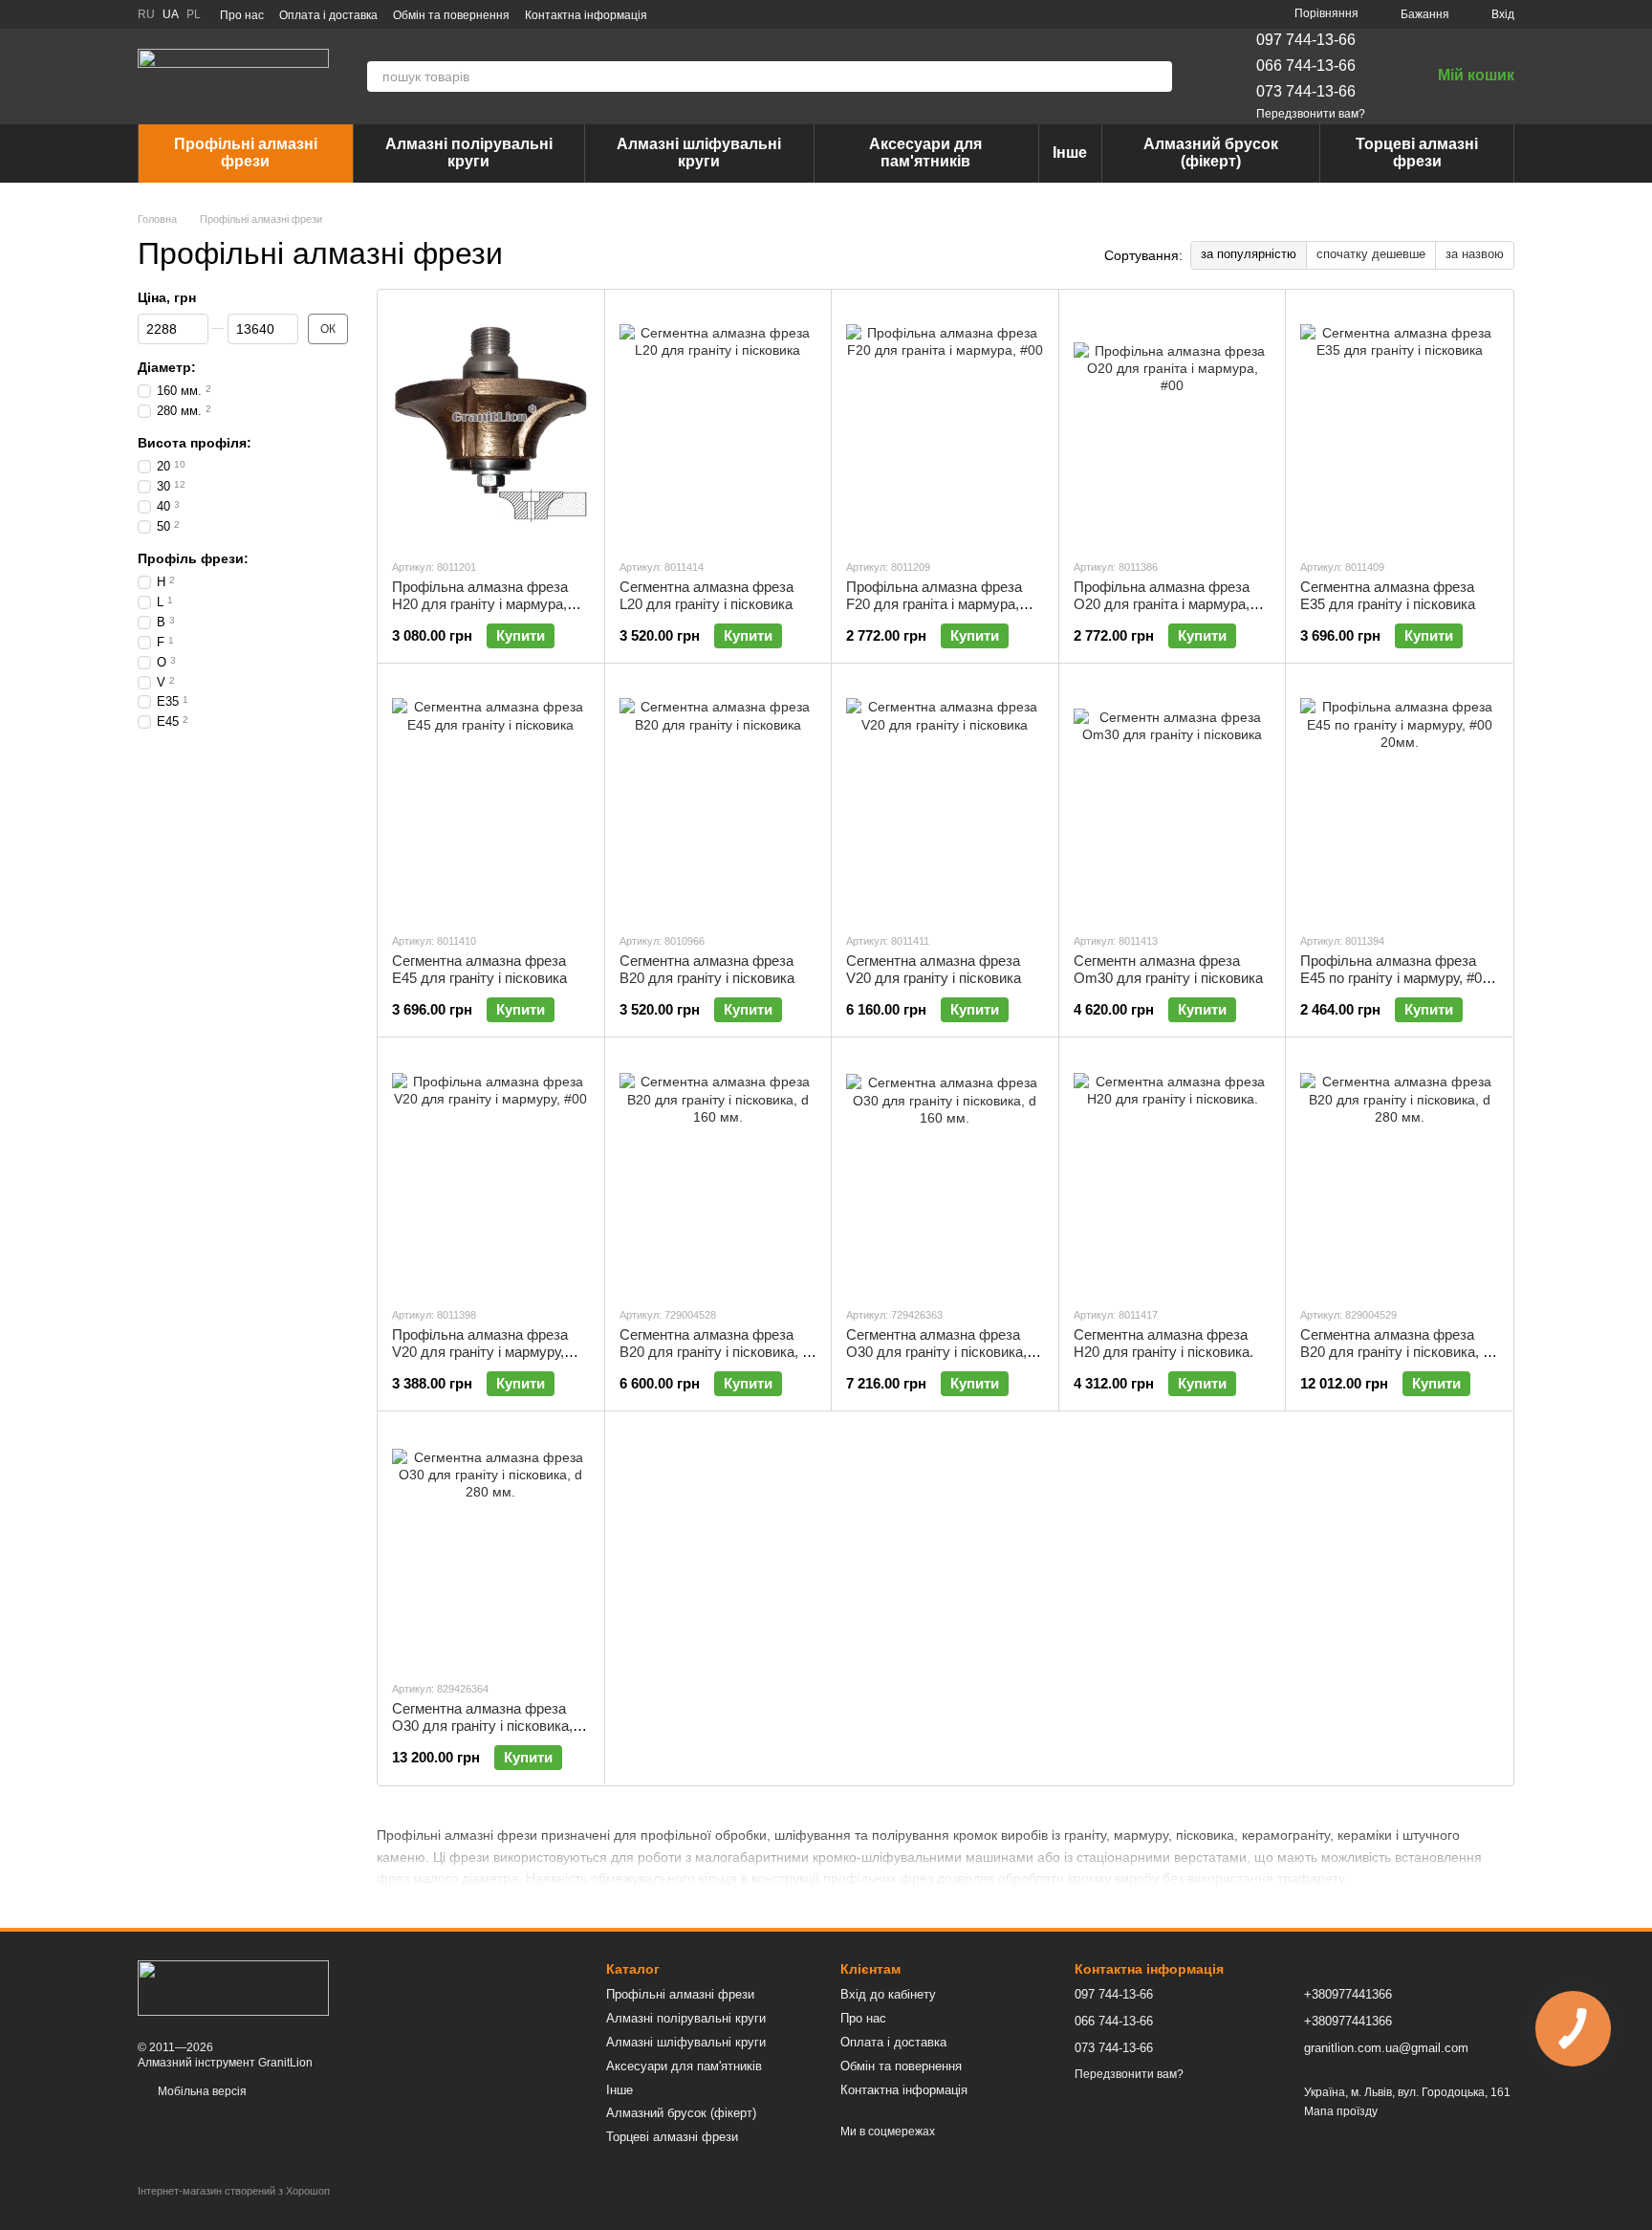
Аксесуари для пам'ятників (925, 153)
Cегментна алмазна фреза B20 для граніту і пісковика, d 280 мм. (1395, 1352)
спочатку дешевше (1371, 254)
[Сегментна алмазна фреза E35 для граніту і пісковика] (1399, 424)
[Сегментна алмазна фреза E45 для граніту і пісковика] (491, 798)
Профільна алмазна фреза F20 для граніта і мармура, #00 (934, 604)
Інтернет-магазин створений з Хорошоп (234, 2191)
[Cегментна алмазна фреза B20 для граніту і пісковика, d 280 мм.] (1399, 1171)
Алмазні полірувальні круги (469, 153)
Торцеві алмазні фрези (1417, 153)
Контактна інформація (586, 15)
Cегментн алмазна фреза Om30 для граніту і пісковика (1168, 969)
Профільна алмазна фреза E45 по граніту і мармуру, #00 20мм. (1395, 978)
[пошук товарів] (1157, 77)
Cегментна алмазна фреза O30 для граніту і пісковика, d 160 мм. (942, 1352)
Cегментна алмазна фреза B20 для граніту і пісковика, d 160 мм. (715, 1352)
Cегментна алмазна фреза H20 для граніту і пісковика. (1163, 1343)
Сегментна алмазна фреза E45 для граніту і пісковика (479, 969)
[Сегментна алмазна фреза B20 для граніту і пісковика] (718, 798)
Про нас (242, 15)
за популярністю (1249, 254)
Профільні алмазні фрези (246, 153)
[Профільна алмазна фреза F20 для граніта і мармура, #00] (945, 424)
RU (146, 14)
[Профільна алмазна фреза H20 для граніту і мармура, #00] (491, 424)
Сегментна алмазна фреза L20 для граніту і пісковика (706, 595)
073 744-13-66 (1306, 91)
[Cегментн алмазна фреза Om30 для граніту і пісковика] (1173, 798)
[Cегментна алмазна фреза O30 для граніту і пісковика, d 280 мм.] (491, 1545)
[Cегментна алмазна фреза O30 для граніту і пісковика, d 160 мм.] (945, 1171)
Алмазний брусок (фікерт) (1211, 153)
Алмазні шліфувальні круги (699, 153)
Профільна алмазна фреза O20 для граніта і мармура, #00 (1162, 604)
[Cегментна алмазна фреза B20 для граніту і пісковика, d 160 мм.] (718, 1171)
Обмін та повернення (451, 15)
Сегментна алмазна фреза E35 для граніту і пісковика (1388, 595)
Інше (1070, 153)
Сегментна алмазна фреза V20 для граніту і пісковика (934, 969)
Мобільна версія (201, 2091)
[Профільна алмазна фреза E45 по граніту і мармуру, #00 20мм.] (1399, 798)
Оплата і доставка (328, 15)
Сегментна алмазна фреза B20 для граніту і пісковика (707, 969)
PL (194, 14)
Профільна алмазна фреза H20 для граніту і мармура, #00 (480, 604)
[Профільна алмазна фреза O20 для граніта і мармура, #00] (1173, 424)
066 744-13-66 (1306, 66)
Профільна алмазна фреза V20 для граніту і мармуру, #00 (480, 1352)
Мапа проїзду (1341, 2111)
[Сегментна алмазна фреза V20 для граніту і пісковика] (945, 798)
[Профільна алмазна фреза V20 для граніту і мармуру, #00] (491, 1171)
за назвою (1475, 254)
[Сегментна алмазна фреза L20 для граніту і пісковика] (718, 424)
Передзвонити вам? (1311, 114)
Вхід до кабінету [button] (888, 1994)
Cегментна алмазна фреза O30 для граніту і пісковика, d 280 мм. (488, 1726)
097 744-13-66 (1306, 40)
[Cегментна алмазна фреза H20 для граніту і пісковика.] (1173, 1171)
